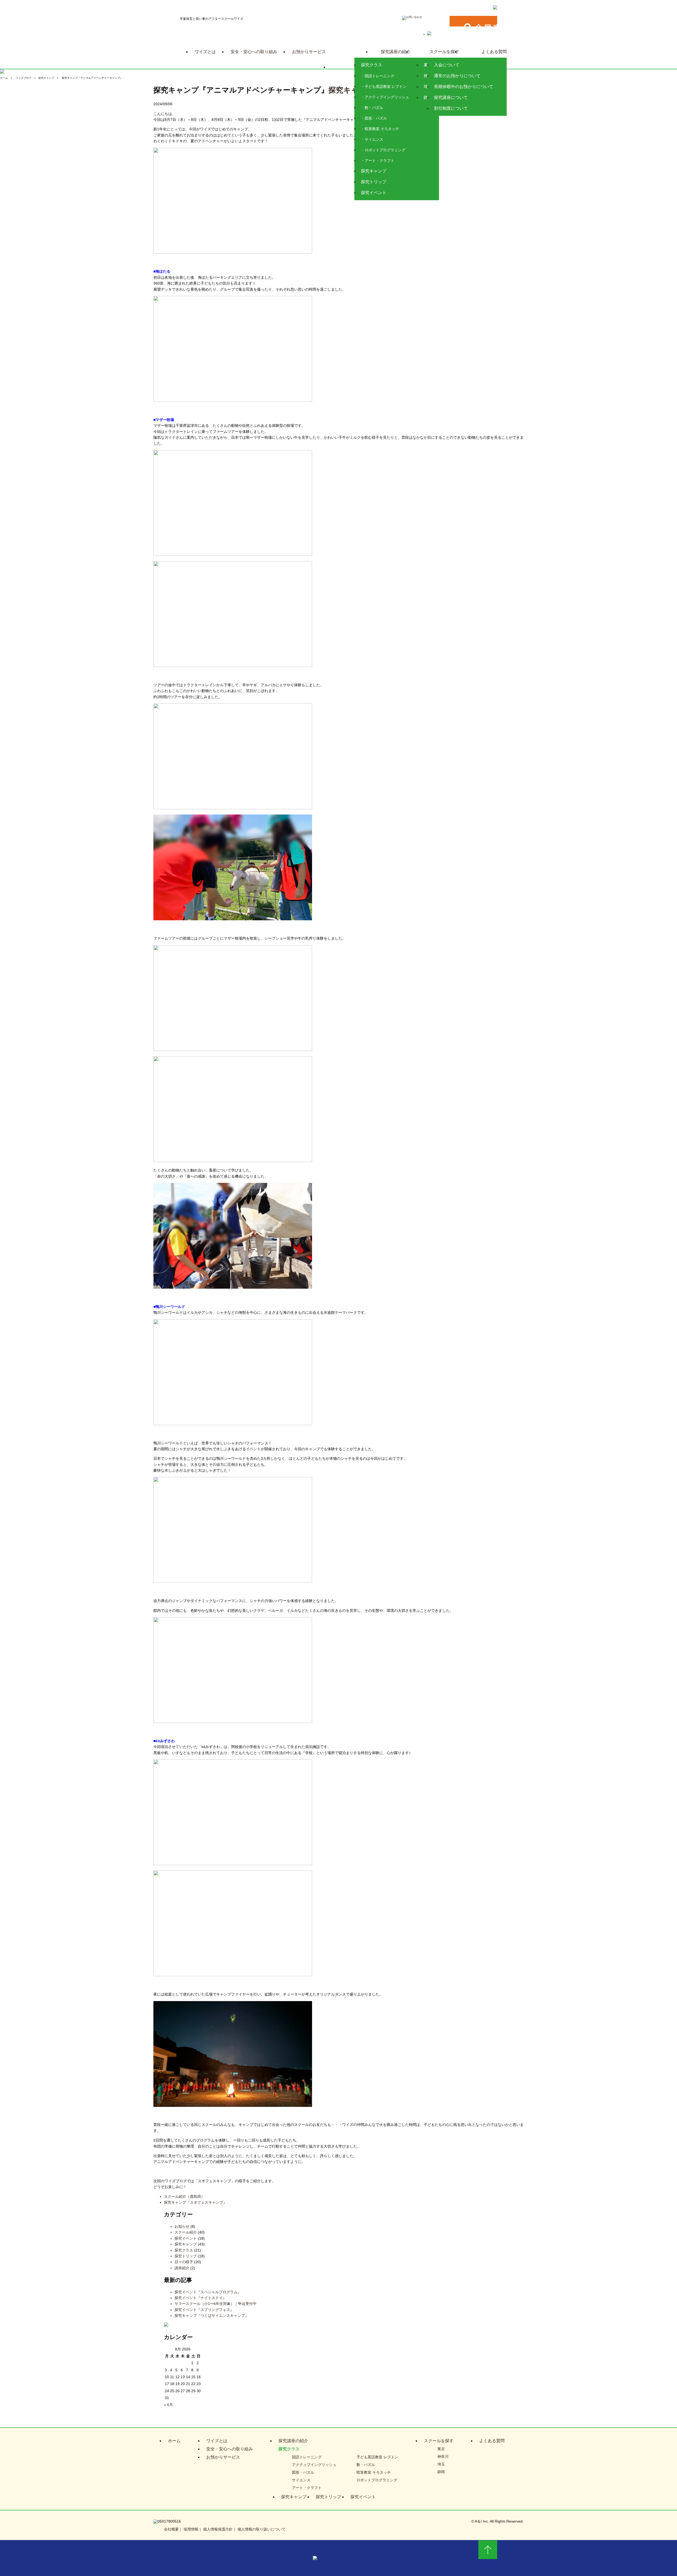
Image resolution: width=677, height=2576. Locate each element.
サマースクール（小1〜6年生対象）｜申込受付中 (216, 2304)
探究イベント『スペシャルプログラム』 (208, 2292)
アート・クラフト (379, 161)
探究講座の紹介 (396, 52)
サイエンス (374, 139)
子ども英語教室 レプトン (386, 86)
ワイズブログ (24, 78)
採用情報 (191, 2529)
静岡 (441, 2472)
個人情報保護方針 (218, 2529)
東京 (441, 2449)
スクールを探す (444, 52)
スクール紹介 (186, 2232)
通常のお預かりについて (457, 76)
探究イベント (374, 193)
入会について (447, 65)
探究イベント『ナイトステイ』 (200, 2298)
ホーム (4, 78)
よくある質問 (494, 52)
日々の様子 (184, 2262)
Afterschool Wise (349, 65)
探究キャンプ (374, 171)
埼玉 (441, 2464)
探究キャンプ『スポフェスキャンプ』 (195, 2202)
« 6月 (168, 2405)
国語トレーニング (379, 76)
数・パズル (374, 108)
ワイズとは (205, 52)
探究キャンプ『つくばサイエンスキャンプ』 (212, 2316)
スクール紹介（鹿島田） (184, 2197)
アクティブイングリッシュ (387, 97)
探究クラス (372, 65)
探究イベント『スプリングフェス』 (204, 2310)
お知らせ (182, 2226)
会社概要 (171, 2529)
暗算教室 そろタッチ (382, 129)
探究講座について (451, 98)
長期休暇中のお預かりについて (464, 87)
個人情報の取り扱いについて (262, 2529)
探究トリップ (374, 182)
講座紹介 (182, 2268)
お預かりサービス (309, 52)
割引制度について (451, 108)
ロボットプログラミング (385, 150)
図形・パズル (376, 118)
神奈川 (443, 2456)
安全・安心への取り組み (254, 52)
